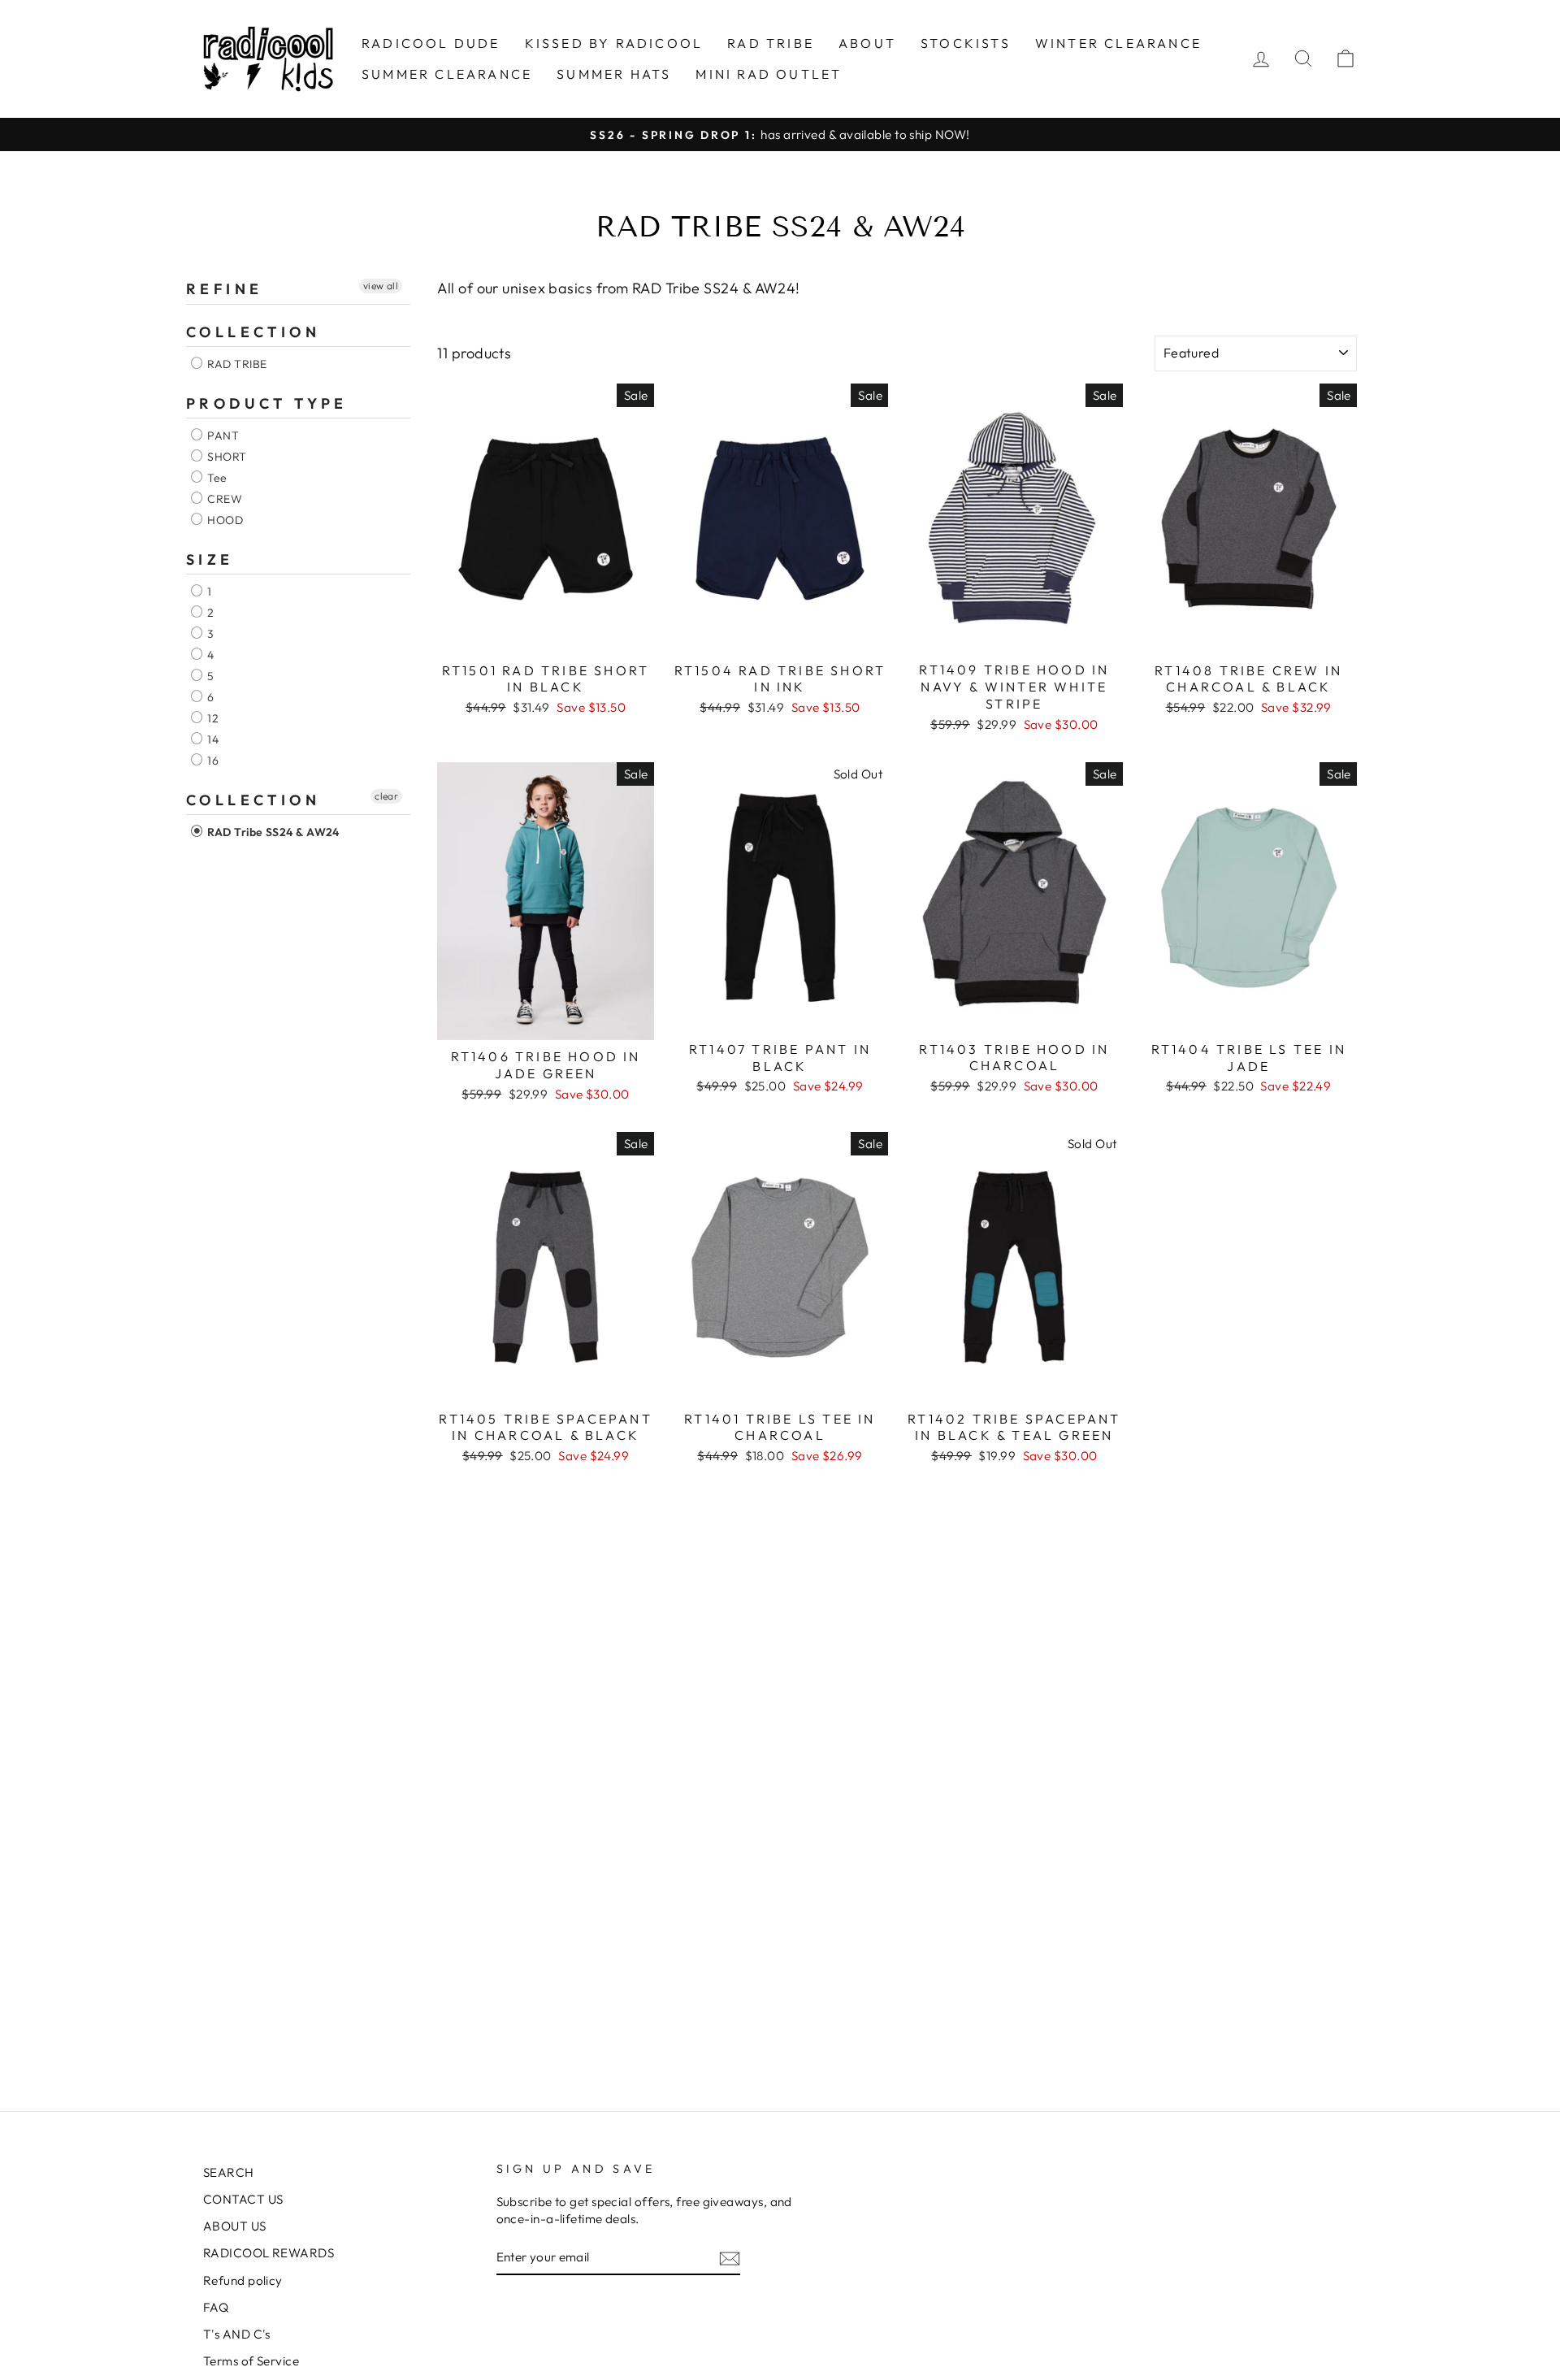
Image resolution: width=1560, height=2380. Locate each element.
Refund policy (243, 2280)
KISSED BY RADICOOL (614, 43)
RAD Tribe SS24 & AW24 (272, 832)
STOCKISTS (966, 43)
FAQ (216, 2307)
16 (212, 761)
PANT (222, 436)
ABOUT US (235, 2226)
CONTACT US (243, 2199)
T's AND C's (237, 2334)
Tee (216, 478)
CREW (223, 499)
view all (381, 286)
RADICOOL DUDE (431, 43)
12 (212, 718)
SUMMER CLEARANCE (447, 74)
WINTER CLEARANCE (1118, 43)
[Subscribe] (730, 2258)
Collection (253, 332)
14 (212, 739)
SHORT (226, 457)
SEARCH (229, 2172)
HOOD (224, 520)
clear (386, 796)
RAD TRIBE (771, 43)
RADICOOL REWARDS (269, 2253)
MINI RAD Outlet (769, 74)
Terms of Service (251, 2361)
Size (210, 559)
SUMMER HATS (614, 74)
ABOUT (867, 43)
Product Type (267, 403)
